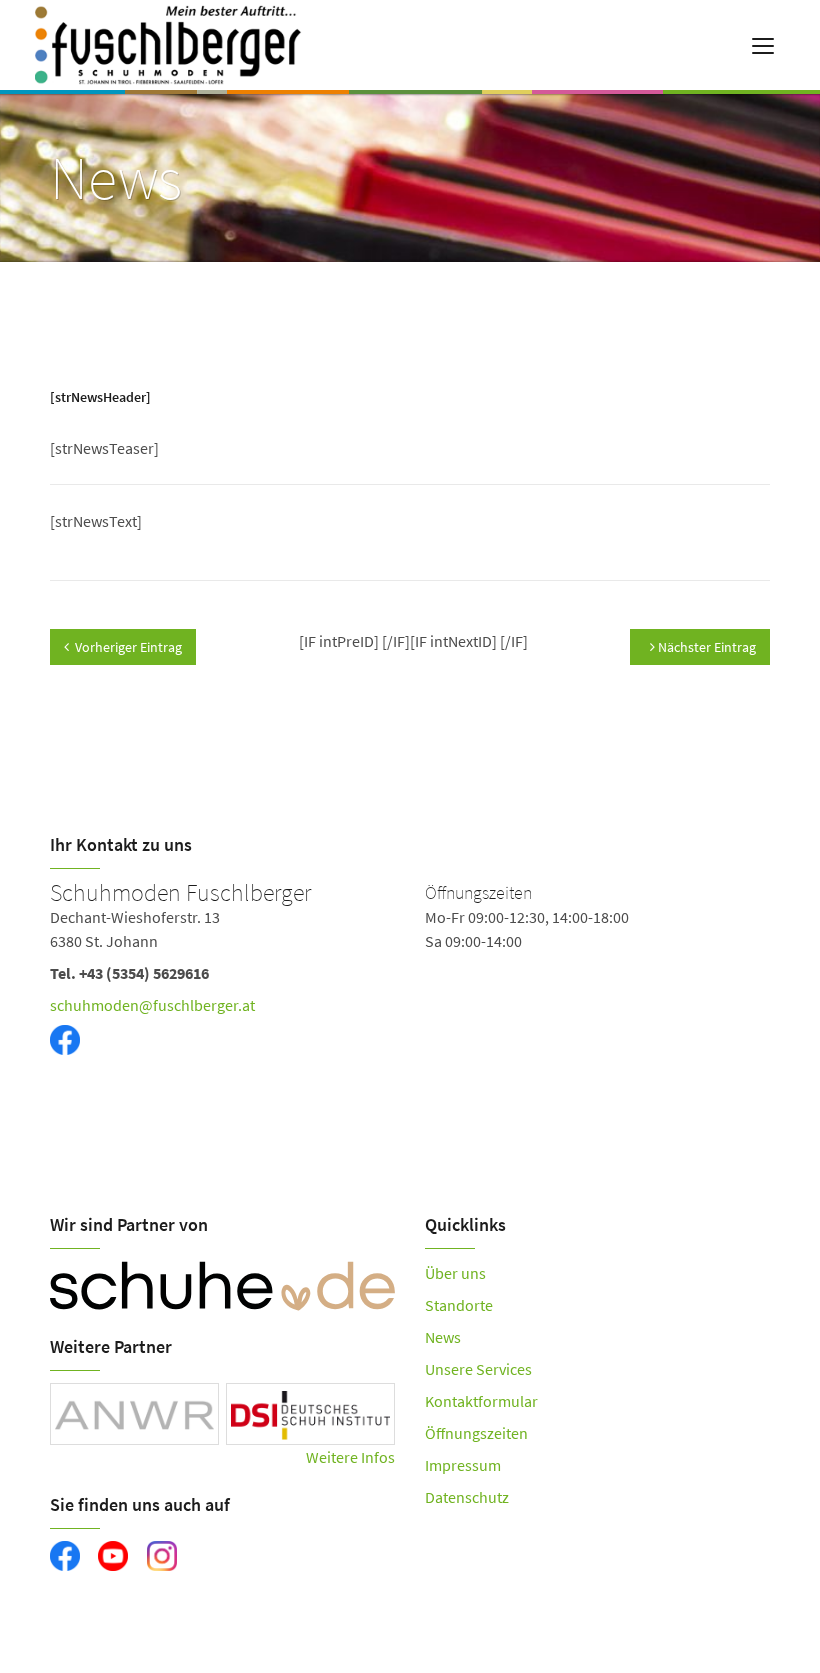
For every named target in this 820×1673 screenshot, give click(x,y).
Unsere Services (478, 1369)
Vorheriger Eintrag (128, 647)
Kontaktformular (481, 1401)
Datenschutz (467, 1497)
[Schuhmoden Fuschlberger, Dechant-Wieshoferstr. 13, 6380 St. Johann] (410, 992)
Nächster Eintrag (705, 647)
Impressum (463, 1465)
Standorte (459, 1305)
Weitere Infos (350, 1457)
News (443, 1337)
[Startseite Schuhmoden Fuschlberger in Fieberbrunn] (208, 45)
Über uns (455, 1273)
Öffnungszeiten (476, 1433)
